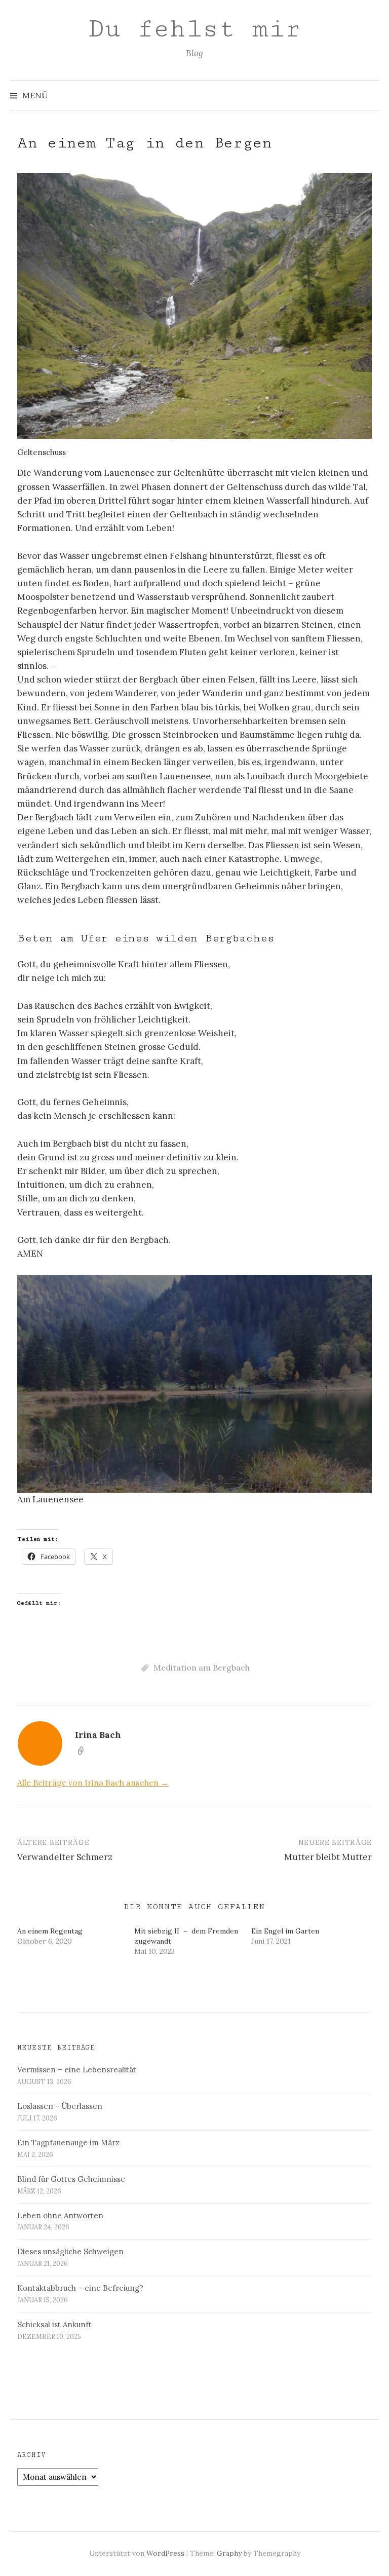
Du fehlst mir (194, 29)
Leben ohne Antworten (60, 2215)
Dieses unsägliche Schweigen (70, 2251)
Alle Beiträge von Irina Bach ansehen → (93, 1783)
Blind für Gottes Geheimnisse (71, 2179)
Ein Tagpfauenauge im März (68, 2143)
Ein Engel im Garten (285, 1931)
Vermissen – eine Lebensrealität (77, 2070)
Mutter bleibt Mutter (328, 1857)
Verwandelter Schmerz (65, 1857)
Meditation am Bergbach (202, 1668)
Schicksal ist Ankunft (54, 2324)
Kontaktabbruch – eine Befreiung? (80, 2288)
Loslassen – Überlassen (60, 2106)
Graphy (229, 2553)
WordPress (165, 2553)
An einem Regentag (50, 1931)
